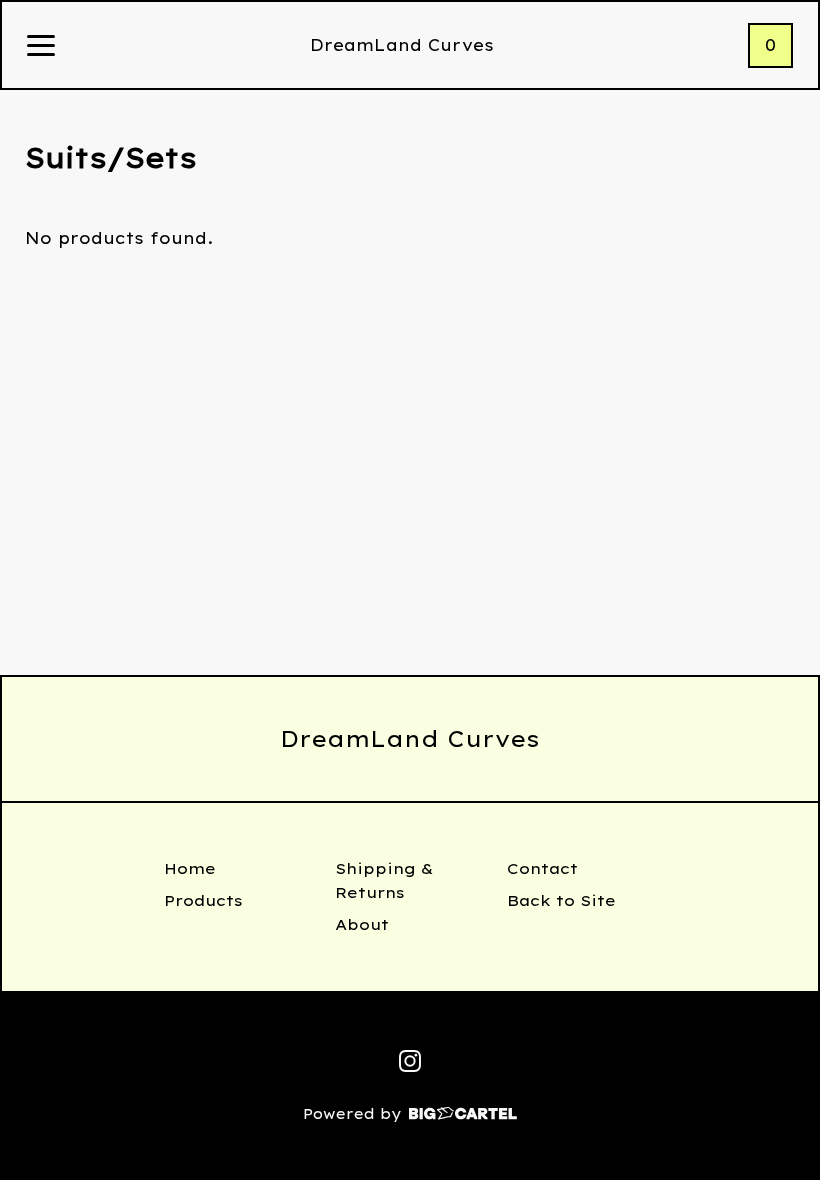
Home (190, 868)
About (362, 924)
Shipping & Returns (384, 880)
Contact (542, 868)
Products (203, 900)
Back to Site (561, 900)
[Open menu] (41, 47)
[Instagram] (410, 1061)
